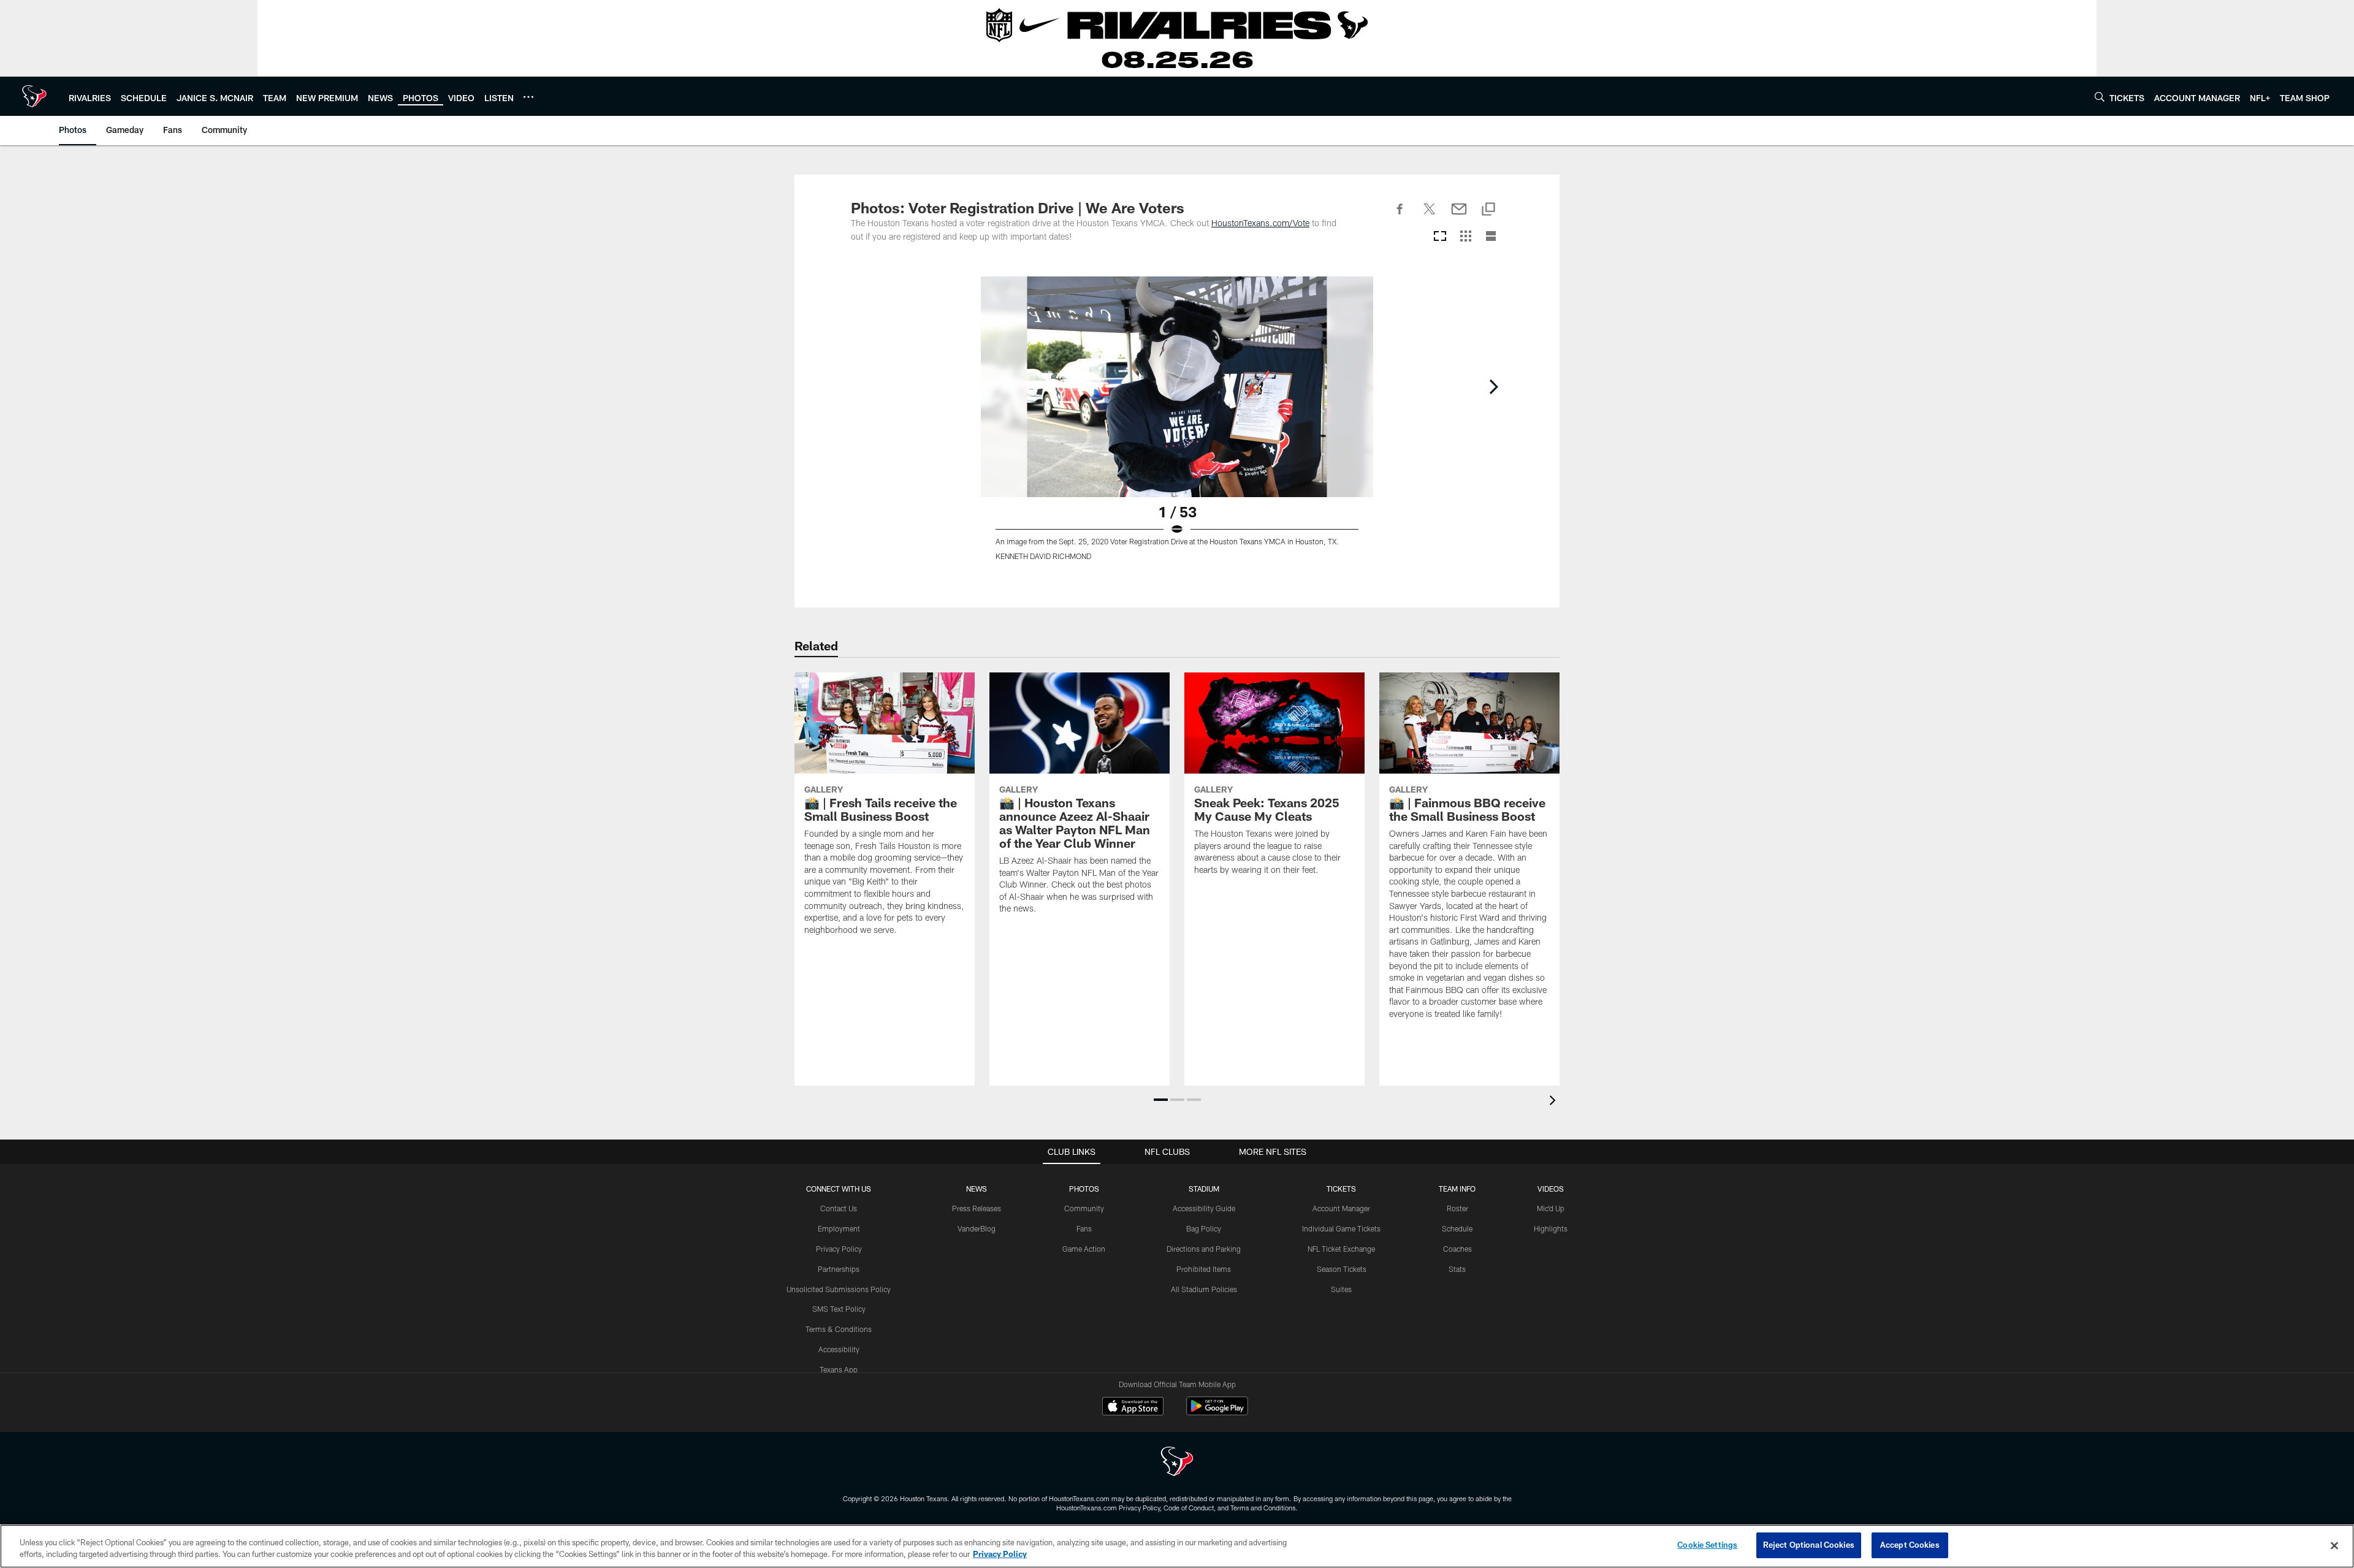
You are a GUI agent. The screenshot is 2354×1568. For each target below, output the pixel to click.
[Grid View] (1465, 237)
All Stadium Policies (1204, 1289)
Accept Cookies (1910, 1545)
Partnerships (839, 1269)
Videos (1551, 1189)
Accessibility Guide (1204, 1208)
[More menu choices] (528, 97)
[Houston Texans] (1177, 1463)
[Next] (1493, 387)
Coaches (1457, 1249)
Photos (1084, 1189)
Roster (1457, 1208)
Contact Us (839, 1208)
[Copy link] (1488, 210)
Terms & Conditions (839, 1329)
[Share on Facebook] (1400, 216)
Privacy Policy (839, 1249)
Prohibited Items (1204, 1269)
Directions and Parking (1204, 1249)
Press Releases (977, 1208)
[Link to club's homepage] (34, 96)
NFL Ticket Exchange (1341, 1249)
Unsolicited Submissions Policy (839, 1289)
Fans (1084, 1228)
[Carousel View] (1440, 237)
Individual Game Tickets (1341, 1228)
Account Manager (1341, 1208)
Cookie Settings (1707, 1545)
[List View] (1491, 237)
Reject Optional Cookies (1809, 1545)
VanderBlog (977, 1228)
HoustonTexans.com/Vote (1260, 223)
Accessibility (839, 1349)
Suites (1341, 1289)
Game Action (1084, 1249)
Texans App (839, 1369)
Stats (1457, 1269)
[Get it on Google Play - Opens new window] (1217, 1412)
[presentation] (1555, 1102)
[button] (1161, 1100)
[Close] (2334, 1545)
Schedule (1457, 1228)
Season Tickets (1342, 1269)
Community (1084, 1208)
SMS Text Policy (839, 1309)
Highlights (1551, 1228)
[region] (1177, 1546)
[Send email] (1459, 216)
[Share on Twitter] (1430, 216)
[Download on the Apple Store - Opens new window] (1133, 1407)
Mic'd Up (1551, 1208)
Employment (839, 1228)
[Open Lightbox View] (1177, 426)
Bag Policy (1204, 1228)
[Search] (2100, 97)
